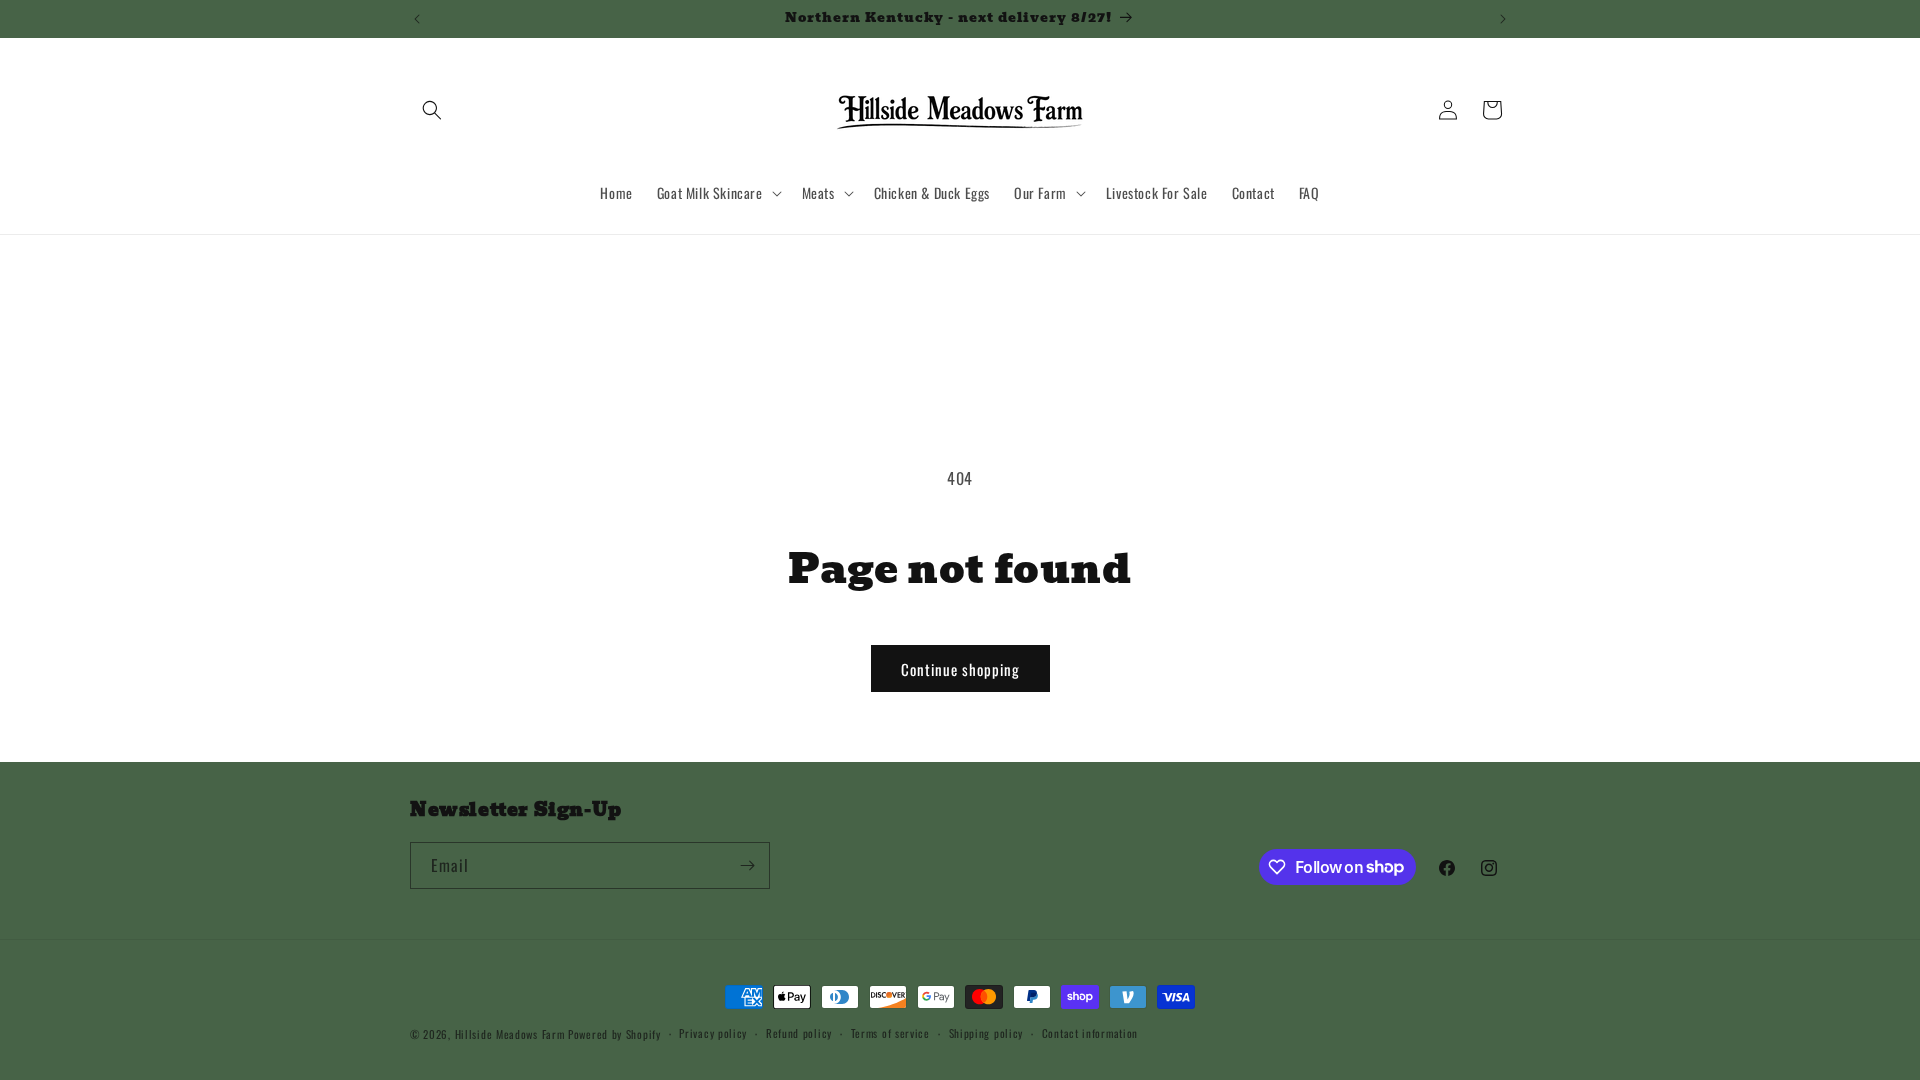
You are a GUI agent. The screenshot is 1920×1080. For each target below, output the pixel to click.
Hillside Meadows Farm (510, 1034)
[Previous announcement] (417, 19)
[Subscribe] (747, 865)
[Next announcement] (1503, 19)
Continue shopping (960, 669)
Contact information (1090, 1033)
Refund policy (799, 1033)
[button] (432, 110)
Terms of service (890, 1033)
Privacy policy (713, 1033)
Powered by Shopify (614, 1034)
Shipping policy (986, 1033)
